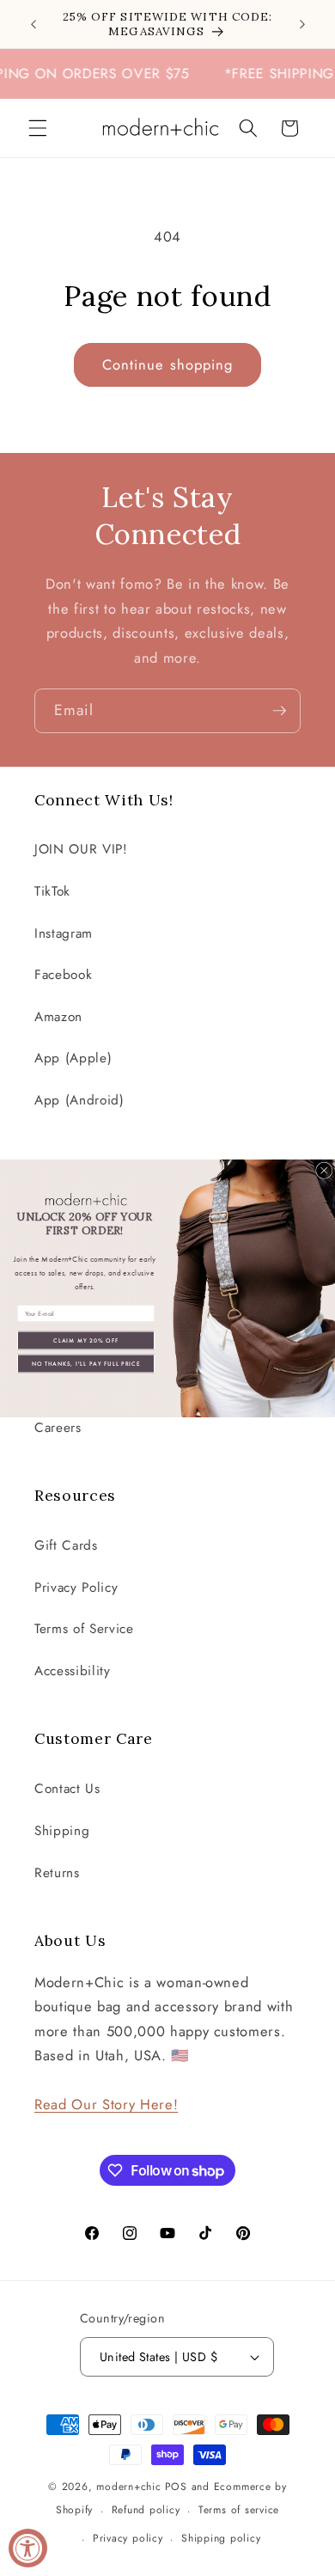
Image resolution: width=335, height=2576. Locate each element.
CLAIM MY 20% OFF (86, 1340)
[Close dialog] (325, 1171)
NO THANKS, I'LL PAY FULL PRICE (86, 1363)
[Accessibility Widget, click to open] (28, 2548)
